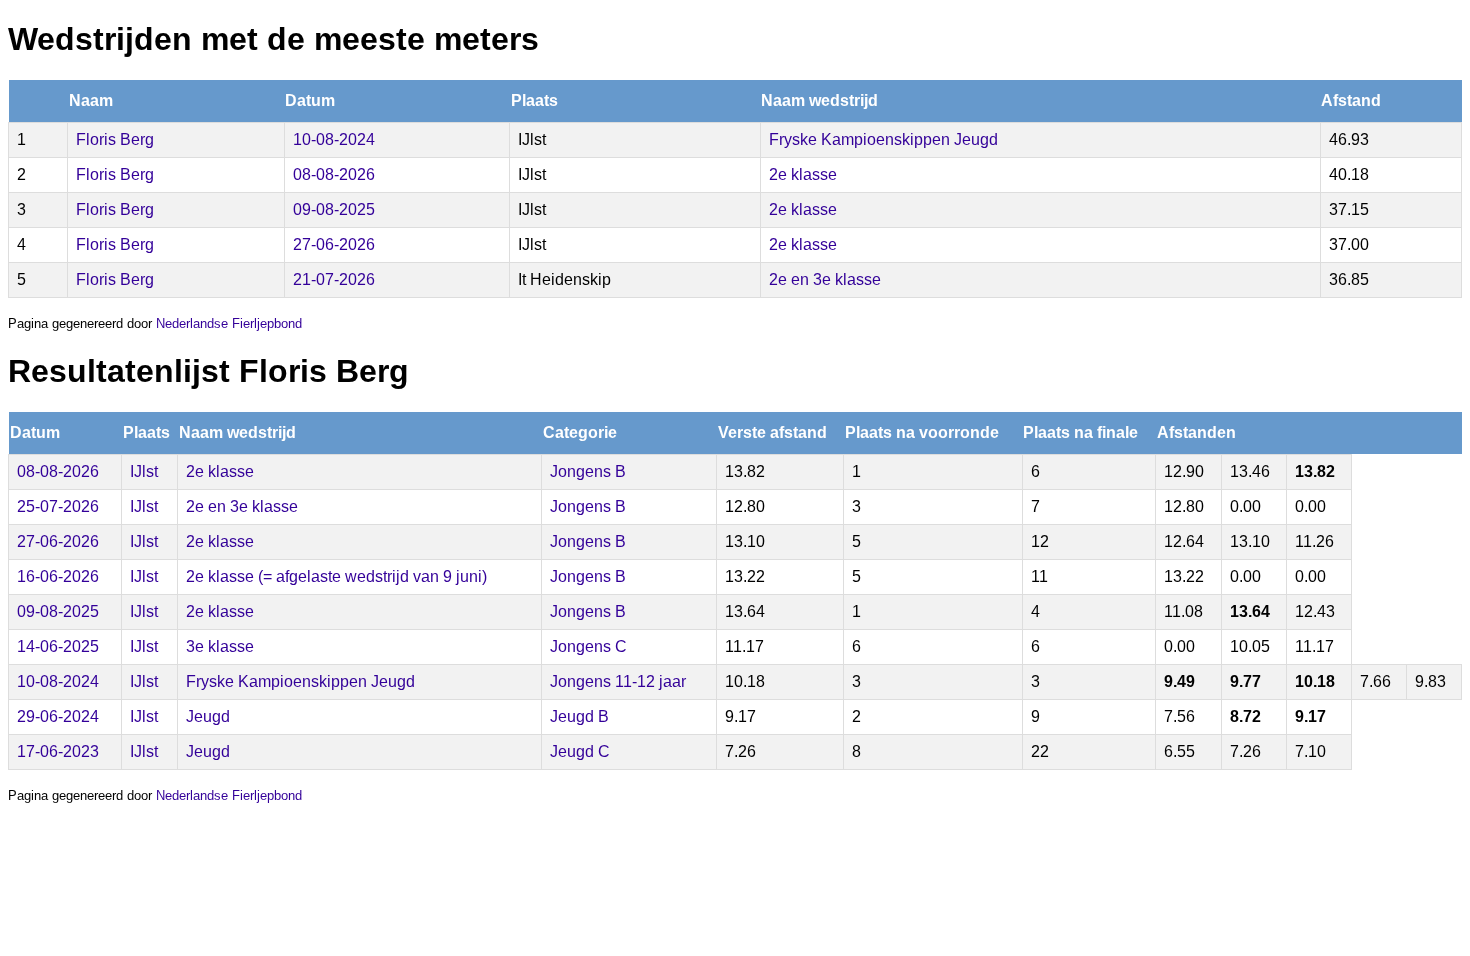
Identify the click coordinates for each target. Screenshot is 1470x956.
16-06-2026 (58, 576)
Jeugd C (580, 751)
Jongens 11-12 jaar (618, 681)
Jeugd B (579, 716)
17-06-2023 (58, 751)
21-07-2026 (334, 279)
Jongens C (588, 646)
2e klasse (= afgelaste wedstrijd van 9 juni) (336, 576)
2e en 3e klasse (825, 279)
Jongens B (588, 471)
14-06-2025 (58, 646)
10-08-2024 (334, 139)
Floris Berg (115, 139)
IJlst (144, 471)
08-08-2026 (334, 174)
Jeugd (208, 716)
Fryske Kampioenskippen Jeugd (883, 139)
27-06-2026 (334, 244)
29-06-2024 (58, 716)
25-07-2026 (58, 506)
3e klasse (220, 646)
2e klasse (803, 174)
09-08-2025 (334, 209)
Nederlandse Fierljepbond (229, 323)
